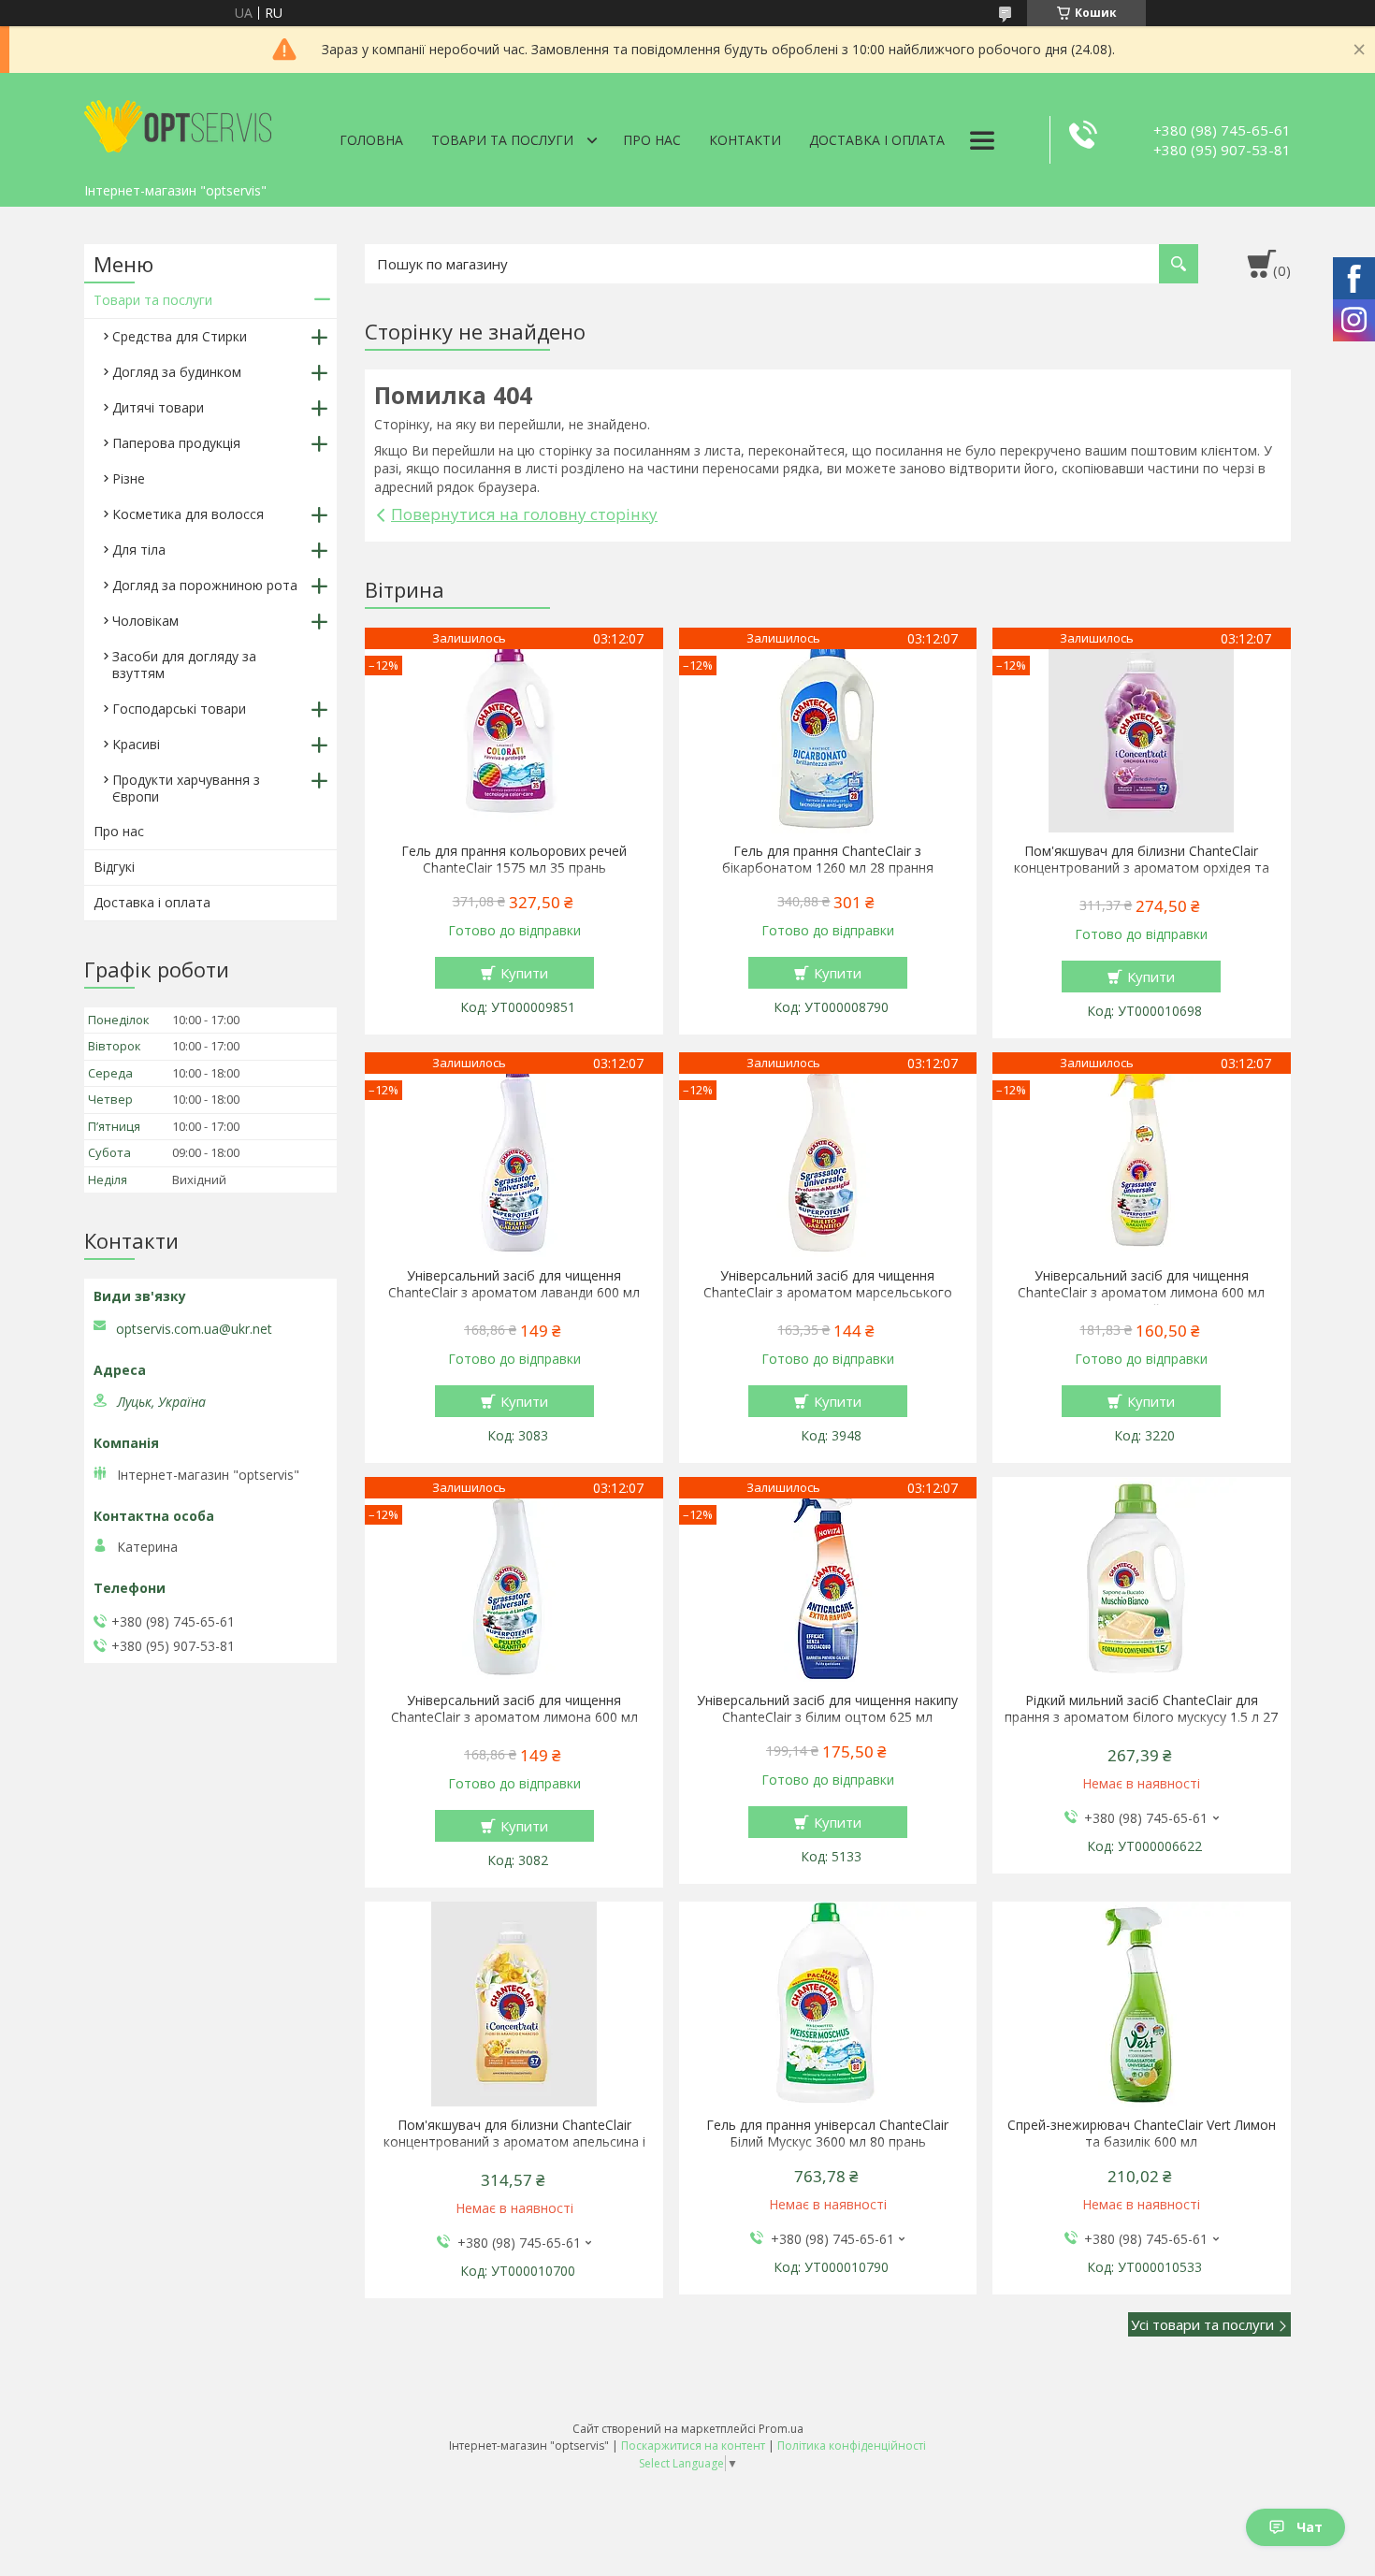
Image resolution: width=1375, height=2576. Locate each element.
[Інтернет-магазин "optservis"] (178, 123)
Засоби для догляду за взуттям (184, 665)
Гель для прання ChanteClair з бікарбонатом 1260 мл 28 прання (828, 860)
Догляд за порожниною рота (205, 585)
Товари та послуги (502, 140)
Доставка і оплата (877, 140)
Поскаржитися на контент (693, 2446)
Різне (129, 478)
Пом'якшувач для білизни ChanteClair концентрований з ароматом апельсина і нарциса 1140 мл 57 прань (514, 2142)
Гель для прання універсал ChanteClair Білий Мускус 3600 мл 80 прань (827, 2134)
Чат (1310, 2527)
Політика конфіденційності (852, 2446)
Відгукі (114, 867)
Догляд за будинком (177, 372)
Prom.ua (781, 2429)
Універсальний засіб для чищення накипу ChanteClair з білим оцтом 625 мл (827, 1709)
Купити (524, 973)
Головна (371, 140)
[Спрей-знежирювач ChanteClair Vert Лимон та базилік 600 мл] (1142, 2004)
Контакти (745, 140)
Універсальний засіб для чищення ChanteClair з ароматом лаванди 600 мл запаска (514, 1293)
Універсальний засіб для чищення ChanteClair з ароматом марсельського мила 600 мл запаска (828, 1293)
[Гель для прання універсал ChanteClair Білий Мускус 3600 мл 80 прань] (828, 2004)
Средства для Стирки (180, 336)
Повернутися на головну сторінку (524, 514)
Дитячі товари (158, 407)
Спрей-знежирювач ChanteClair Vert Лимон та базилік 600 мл (1142, 2134)
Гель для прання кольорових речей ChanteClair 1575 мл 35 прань (514, 860)
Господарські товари (179, 709)
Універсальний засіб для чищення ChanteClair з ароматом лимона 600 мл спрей (1141, 1293)
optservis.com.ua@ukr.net (194, 1329)
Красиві (136, 744)
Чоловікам (145, 621)
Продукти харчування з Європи (186, 788)
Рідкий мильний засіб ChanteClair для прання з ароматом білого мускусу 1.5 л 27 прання (1141, 1717)
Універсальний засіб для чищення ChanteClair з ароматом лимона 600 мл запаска (514, 1717)
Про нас (652, 140)
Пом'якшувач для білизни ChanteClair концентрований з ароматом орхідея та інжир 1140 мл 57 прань (1142, 868)
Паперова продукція (176, 443)
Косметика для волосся (188, 514)
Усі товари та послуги (1202, 2324)
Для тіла (139, 550)
